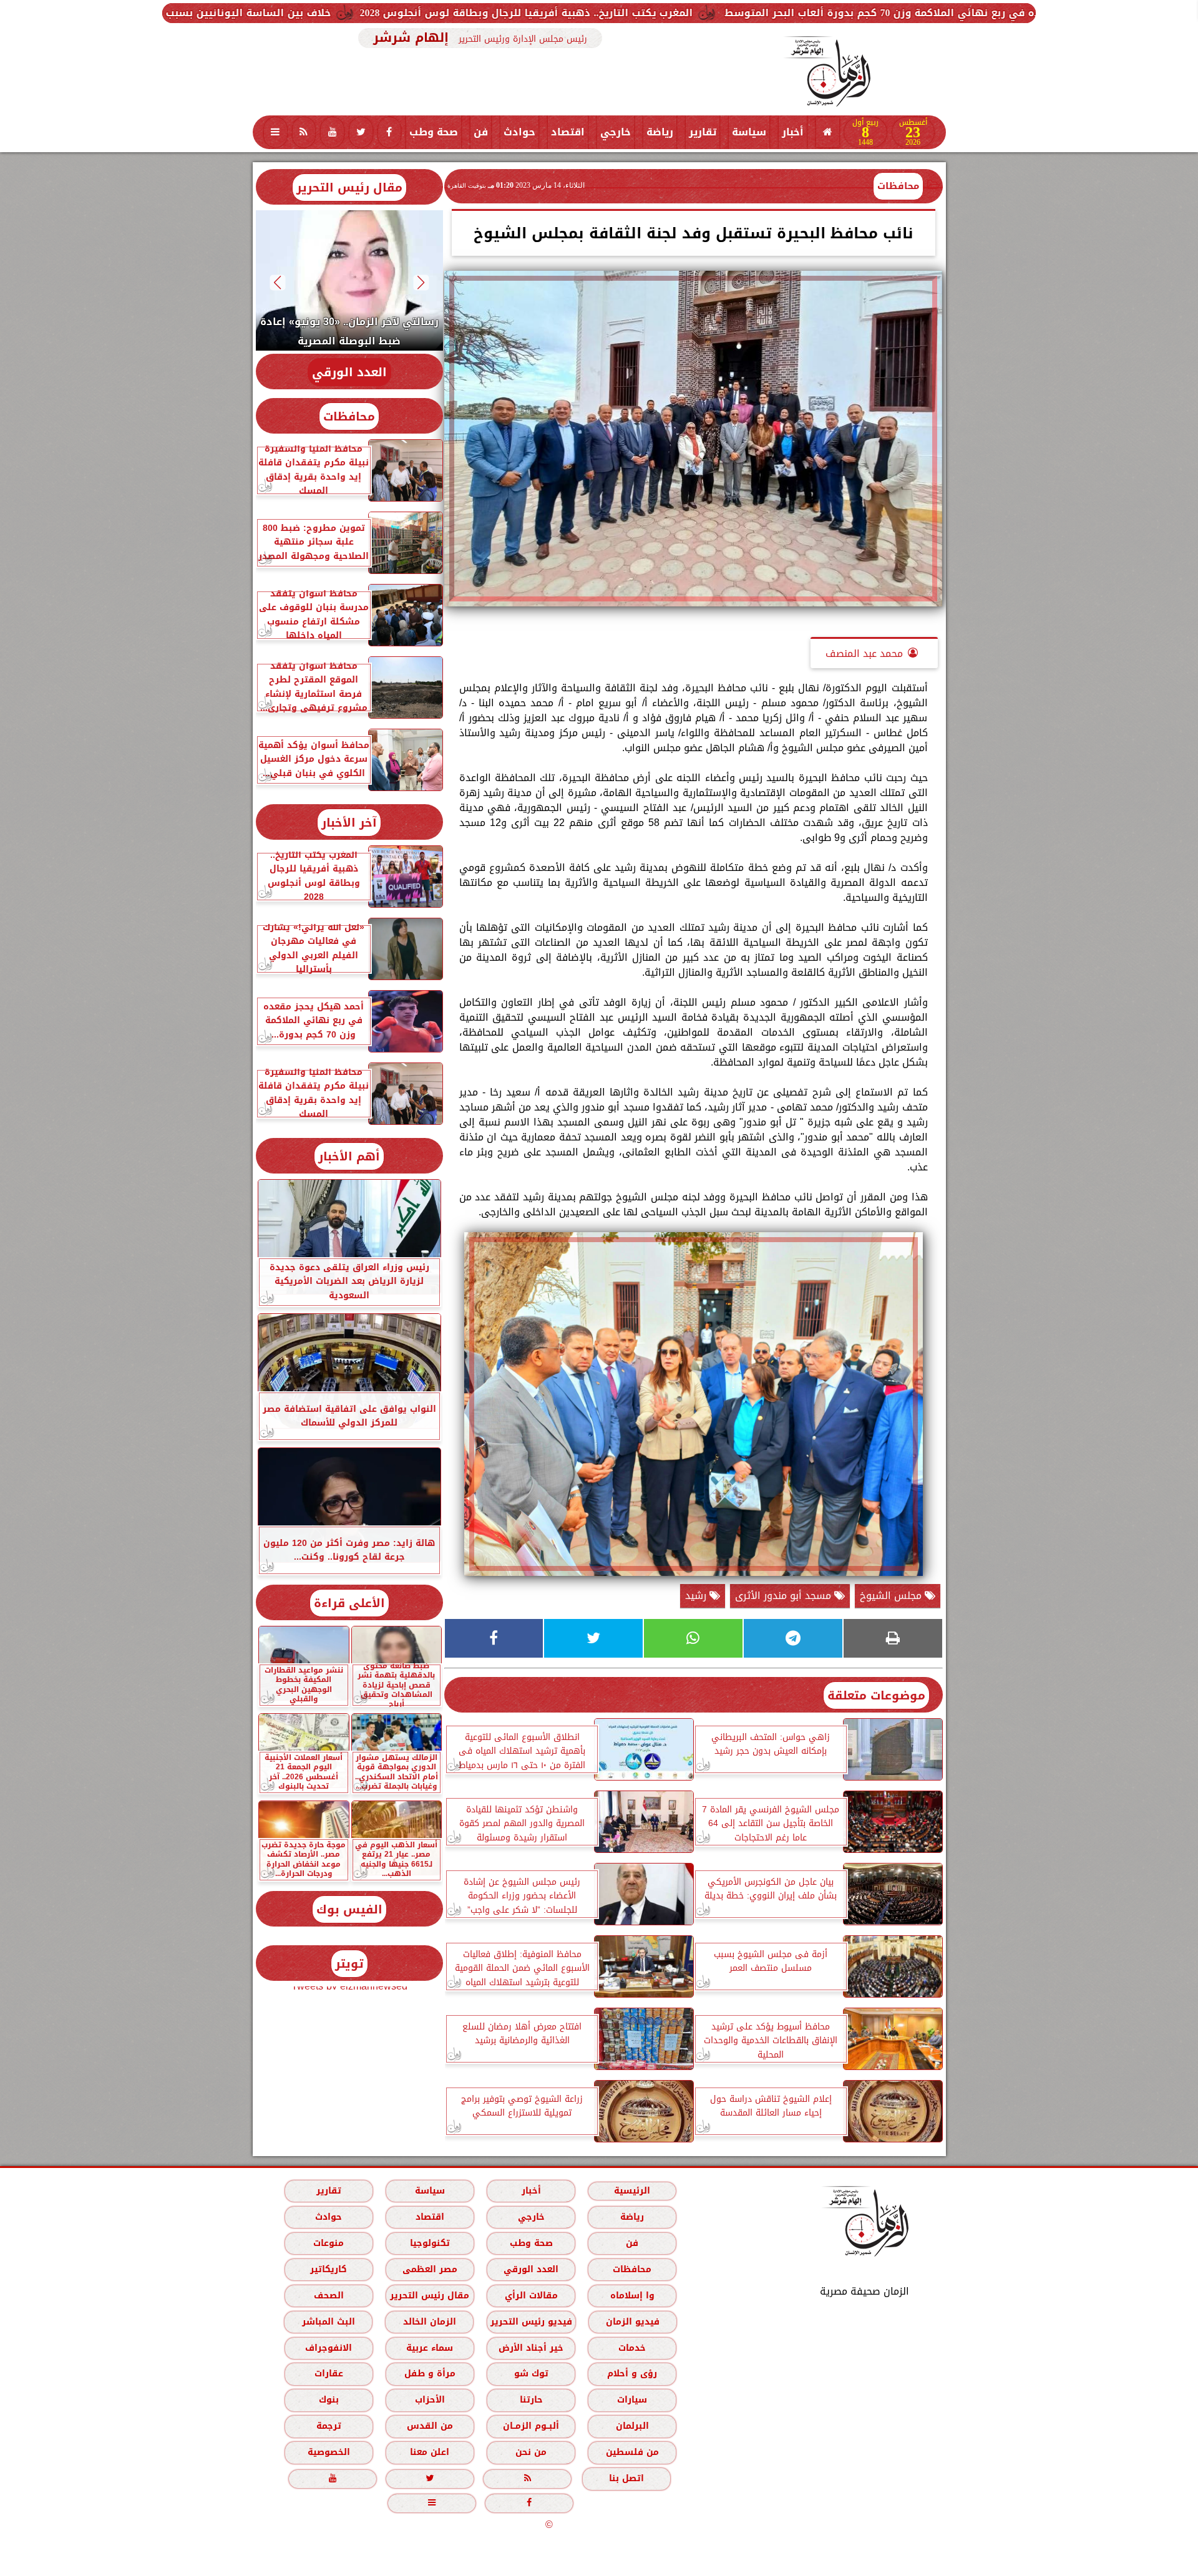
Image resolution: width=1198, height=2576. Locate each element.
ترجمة (328, 2426)
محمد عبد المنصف (864, 654)
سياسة (749, 132)
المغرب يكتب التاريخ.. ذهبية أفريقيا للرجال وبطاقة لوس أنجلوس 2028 (763, 13)
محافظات (898, 186)
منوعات (329, 2243)
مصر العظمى (429, 2269)
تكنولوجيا (429, 2243)
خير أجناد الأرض (531, 2348)
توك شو (531, 2374)
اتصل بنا (626, 2478)
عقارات (328, 2374)
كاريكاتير (329, 2269)
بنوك (328, 2400)
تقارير (703, 132)
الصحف (328, 2296)
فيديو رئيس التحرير (531, 2322)
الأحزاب (429, 2400)
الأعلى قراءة (349, 1603)
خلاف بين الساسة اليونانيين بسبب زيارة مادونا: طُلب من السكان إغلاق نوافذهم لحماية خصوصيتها (331, 13)
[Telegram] (793, 1638)
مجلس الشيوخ (892, 1596)
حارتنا (531, 2400)
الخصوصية (328, 2452)
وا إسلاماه (632, 2296)
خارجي (616, 132)
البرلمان (632, 2426)
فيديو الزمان (632, 2322)
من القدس (429, 2426)
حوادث (519, 132)
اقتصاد (568, 132)
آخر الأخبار (349, 823)
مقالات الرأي (531, 2296)
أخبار (793, 132)
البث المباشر (328, 2322)
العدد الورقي (349, 372)
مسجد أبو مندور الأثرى (785, 1596)
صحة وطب (434, 132)
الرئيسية (632, 2191)
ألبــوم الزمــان (531, 2426)
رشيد (697, 1596)
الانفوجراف (329, 2348)
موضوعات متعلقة (876, 1695)
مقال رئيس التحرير (349, 187)
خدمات (632, 2348)
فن (481, 132)
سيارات (632, 2400)
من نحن (531, 2452)
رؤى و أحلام (632, 2374)
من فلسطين (632, 2452)
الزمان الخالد (429, 2322)
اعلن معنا (430, 2452)
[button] (421, 282)
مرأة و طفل (429, 2374)
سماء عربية (430, 2348)
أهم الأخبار (349, 1156)
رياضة (660, 132)
